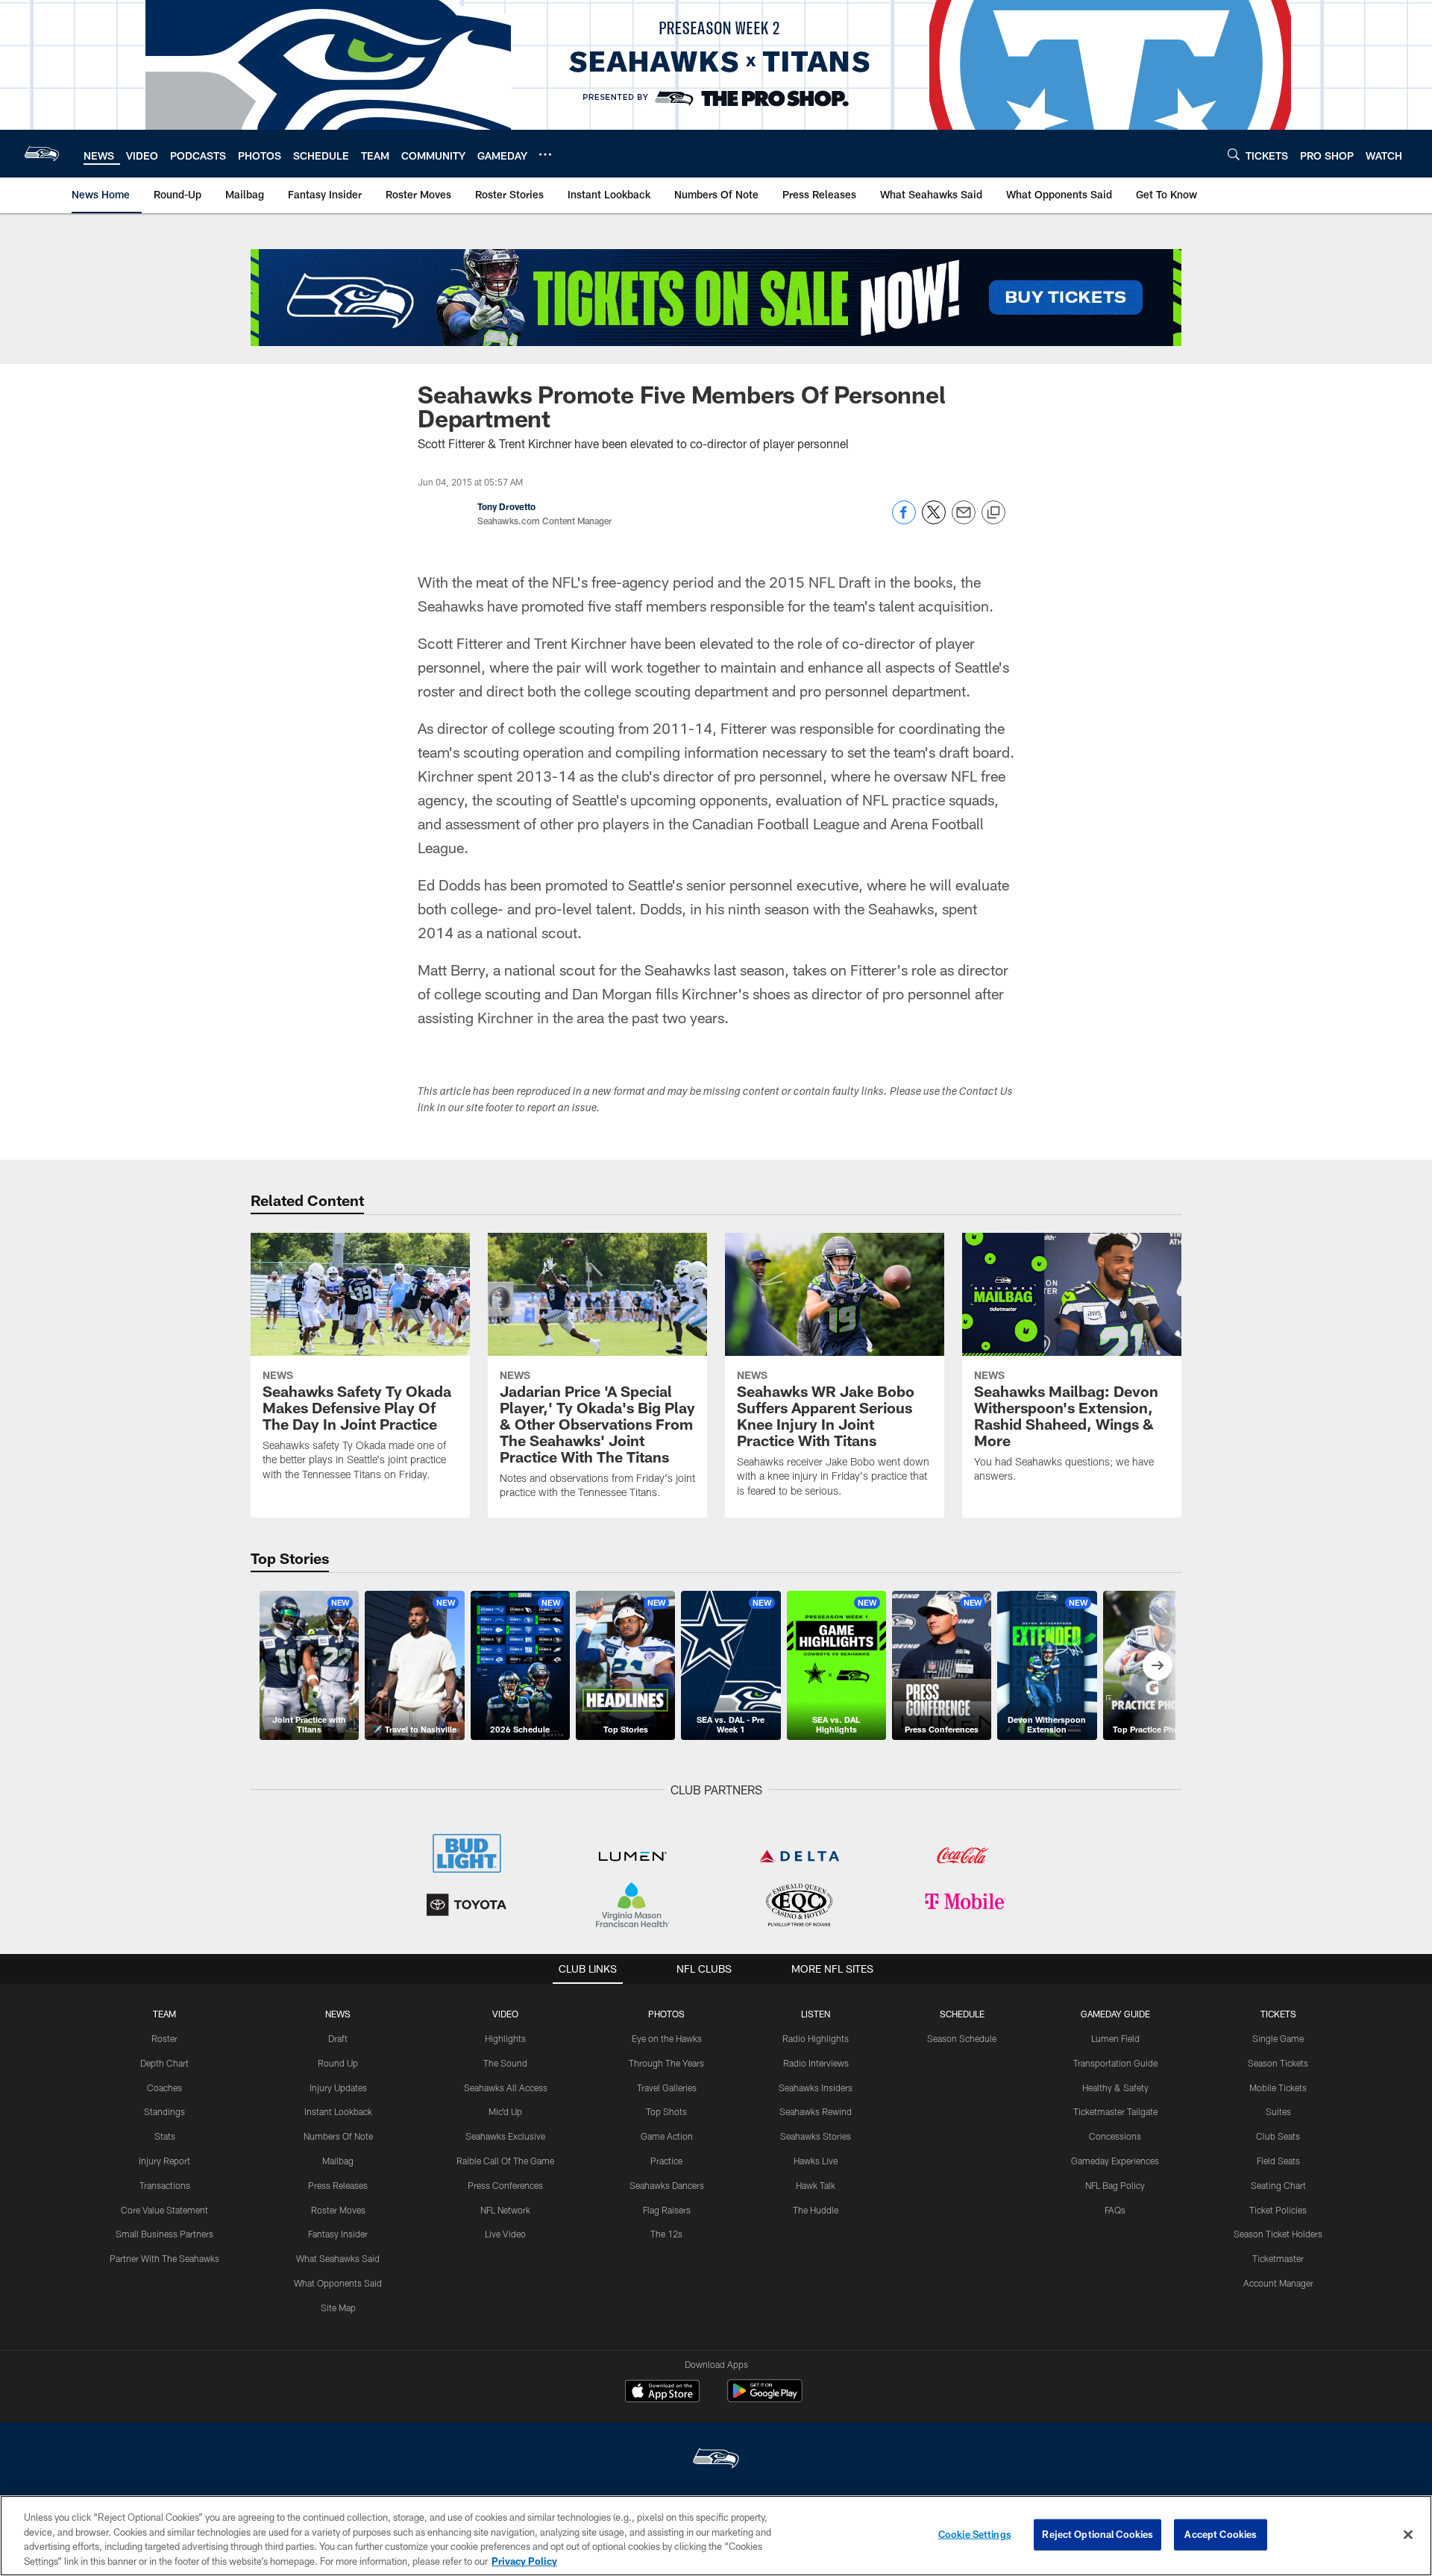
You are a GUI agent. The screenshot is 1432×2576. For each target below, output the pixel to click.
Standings (164, 2111)
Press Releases (338, 2185)
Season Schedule (962, 2038)
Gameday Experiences (1115, 2161)
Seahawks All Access (506, 2087)
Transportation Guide (1115, 2063)
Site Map (338, 2308)
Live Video (505, 2234)
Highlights (505, 2038)
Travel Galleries (667, 2087)
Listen (816, 2014)
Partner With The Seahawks (164, 2258)
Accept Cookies (1221, 2534)
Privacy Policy (524, 2560)
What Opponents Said (338, 2283)
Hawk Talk (816, 2185)
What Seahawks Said (338, 2258)
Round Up (338, 2063)
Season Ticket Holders (1278, 2234)
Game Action (667, 2136)
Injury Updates (338, 2087)
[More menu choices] (545, 154)
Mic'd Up (505, 2111)
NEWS (338, 2014)
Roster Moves (338, 2210)
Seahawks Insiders (816, 2087)
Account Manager (1278, 2283)
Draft (338, 2038)
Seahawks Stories (816, 2136)
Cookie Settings (975, 2534)
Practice (666, 2161)
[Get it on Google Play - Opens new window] (765, 2398)
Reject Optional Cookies (1097, 2534)
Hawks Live (816, 2161)
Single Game (1278, 2038)
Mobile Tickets (1278, 2087)
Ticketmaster (1278, 2258)
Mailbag (338, 2161)
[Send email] (964, 520)
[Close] (1408, 2534)
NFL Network (505, 2210)
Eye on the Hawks (667, 2038)
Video (505, 2014)
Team (164, 2014)
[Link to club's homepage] (42, 154)
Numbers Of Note (338, 2136)
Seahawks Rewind (816, 2111)
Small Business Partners (164, 2234)
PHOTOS (666, 2014)
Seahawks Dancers (667, 2185)
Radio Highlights (816, 2038)
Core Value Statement (164, 2210)
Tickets (1278, 2014)
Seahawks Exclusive (505, 2136)
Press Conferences (505, 2185)
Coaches (164, 2087)
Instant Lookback (338, 2111)
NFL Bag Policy (1115, 2185)
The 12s (666, 2234)
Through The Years (666, 2063)
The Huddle (816, 2210)
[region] (716, 2536)
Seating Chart (1278, 2185)
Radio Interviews (816, 2063)
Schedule (962, 2014)
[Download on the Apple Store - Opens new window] (662, 2393)
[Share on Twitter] (934, 520)
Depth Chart (164, 2063)
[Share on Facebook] (904, 520)
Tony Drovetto (506, 506)
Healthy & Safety (1115, 2087)
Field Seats (1278, 2161)
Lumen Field (1115, 2038)
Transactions (165, 2185)
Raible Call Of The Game (505, 2161)
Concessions (1115, 2136)
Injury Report (164, 2161)
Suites (1278, 2111)
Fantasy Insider (338, 2234)
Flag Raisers (667, 2210)
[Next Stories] (1158, 1665)
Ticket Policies (1278, 2210)
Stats (165, 2136)
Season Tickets (1278, 2063)
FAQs (1115, 2210)
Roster (164, 2038)
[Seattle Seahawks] (716, 2460)
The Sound (505, 2063)
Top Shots (666, 2111)
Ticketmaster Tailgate (1115, 2111)
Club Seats (1278, 2136)
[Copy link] (993, 513)
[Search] (1234, 154)
